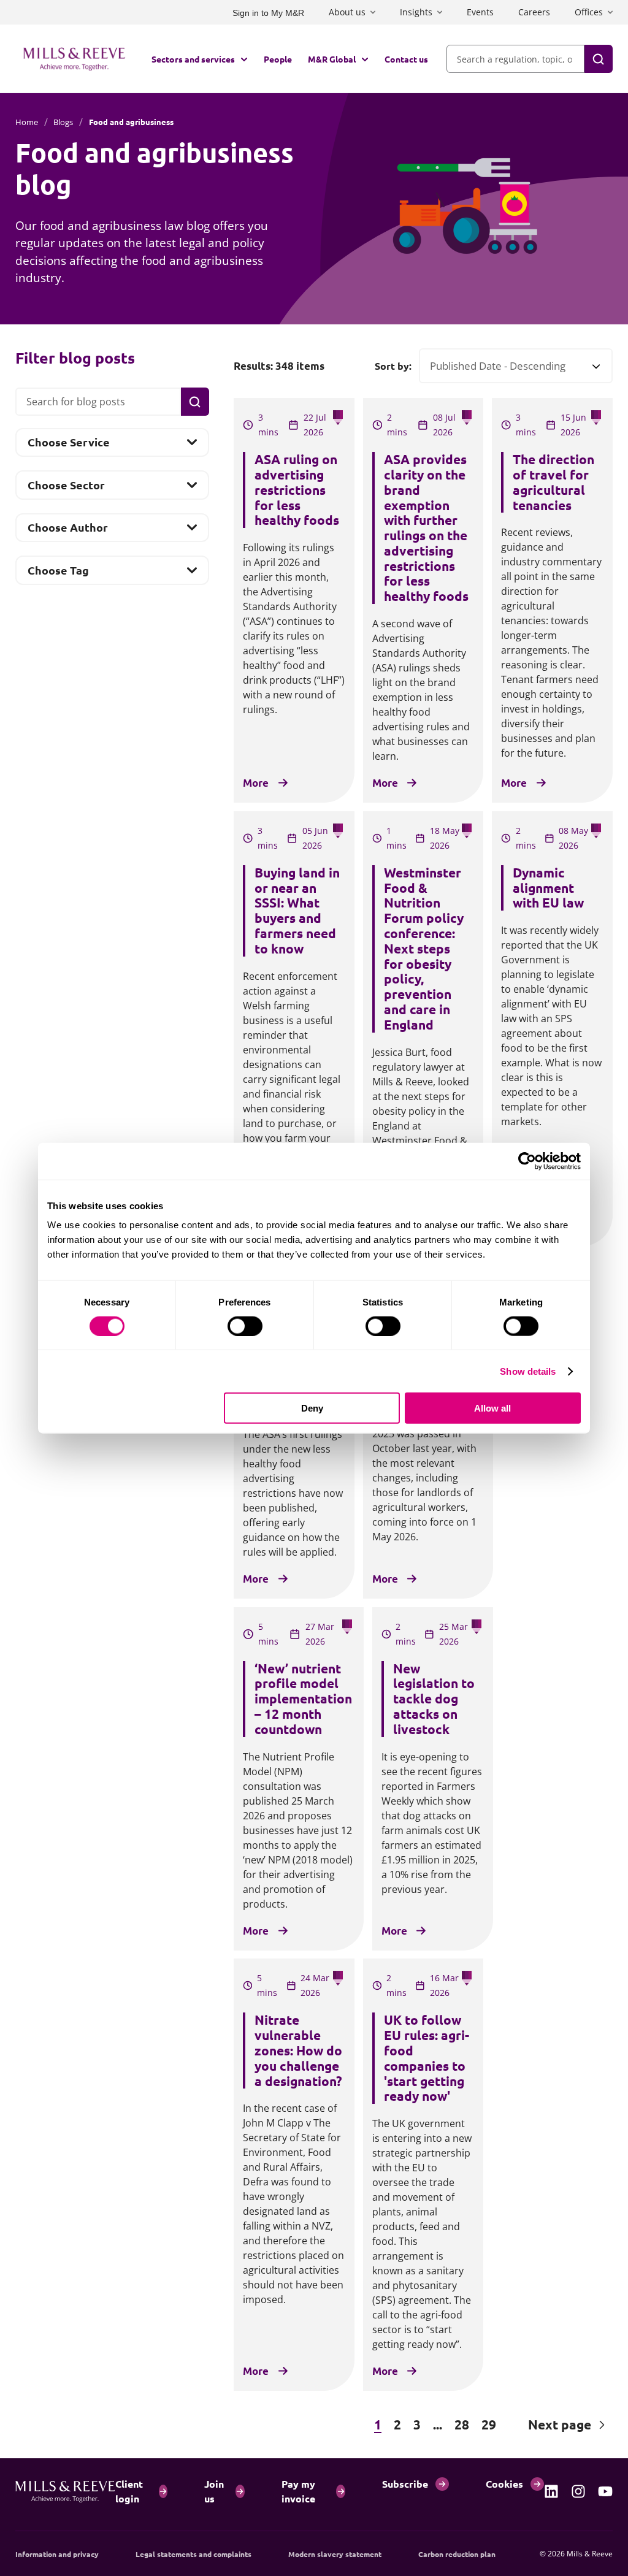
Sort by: (393, 366)
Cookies (504, 2484)
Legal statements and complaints (193, 2554)
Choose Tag (58, 573)
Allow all (492, 1408)
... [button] (438, 2424)
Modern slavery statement (335, 2554)
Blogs (63, 122)
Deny (312, 1408)
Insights (416, 12)
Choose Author (67, 531)
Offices (589, 12)
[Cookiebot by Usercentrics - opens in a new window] (527, 1161)
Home (27, 122)
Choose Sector (66, 488)
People (278, 59)
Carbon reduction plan (457, 2554)
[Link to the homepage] (74, 59)
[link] (551, 2491)
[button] (294, 2425)
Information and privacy (57, 2554)
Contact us (406, 59)
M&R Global (332, 59)
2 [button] (397, 2424)
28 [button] (462, 2424)
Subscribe (405, 2484)
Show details (528, 1371)
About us (347, 12)
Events (480, 12)
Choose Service (68, 446)
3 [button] (417, 2424)
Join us (214, 2491)
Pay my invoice (298, 2491)
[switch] (245, 1326)
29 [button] (489, 2424)
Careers (534, 12)
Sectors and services (193, 59)
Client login (129, 2491)
